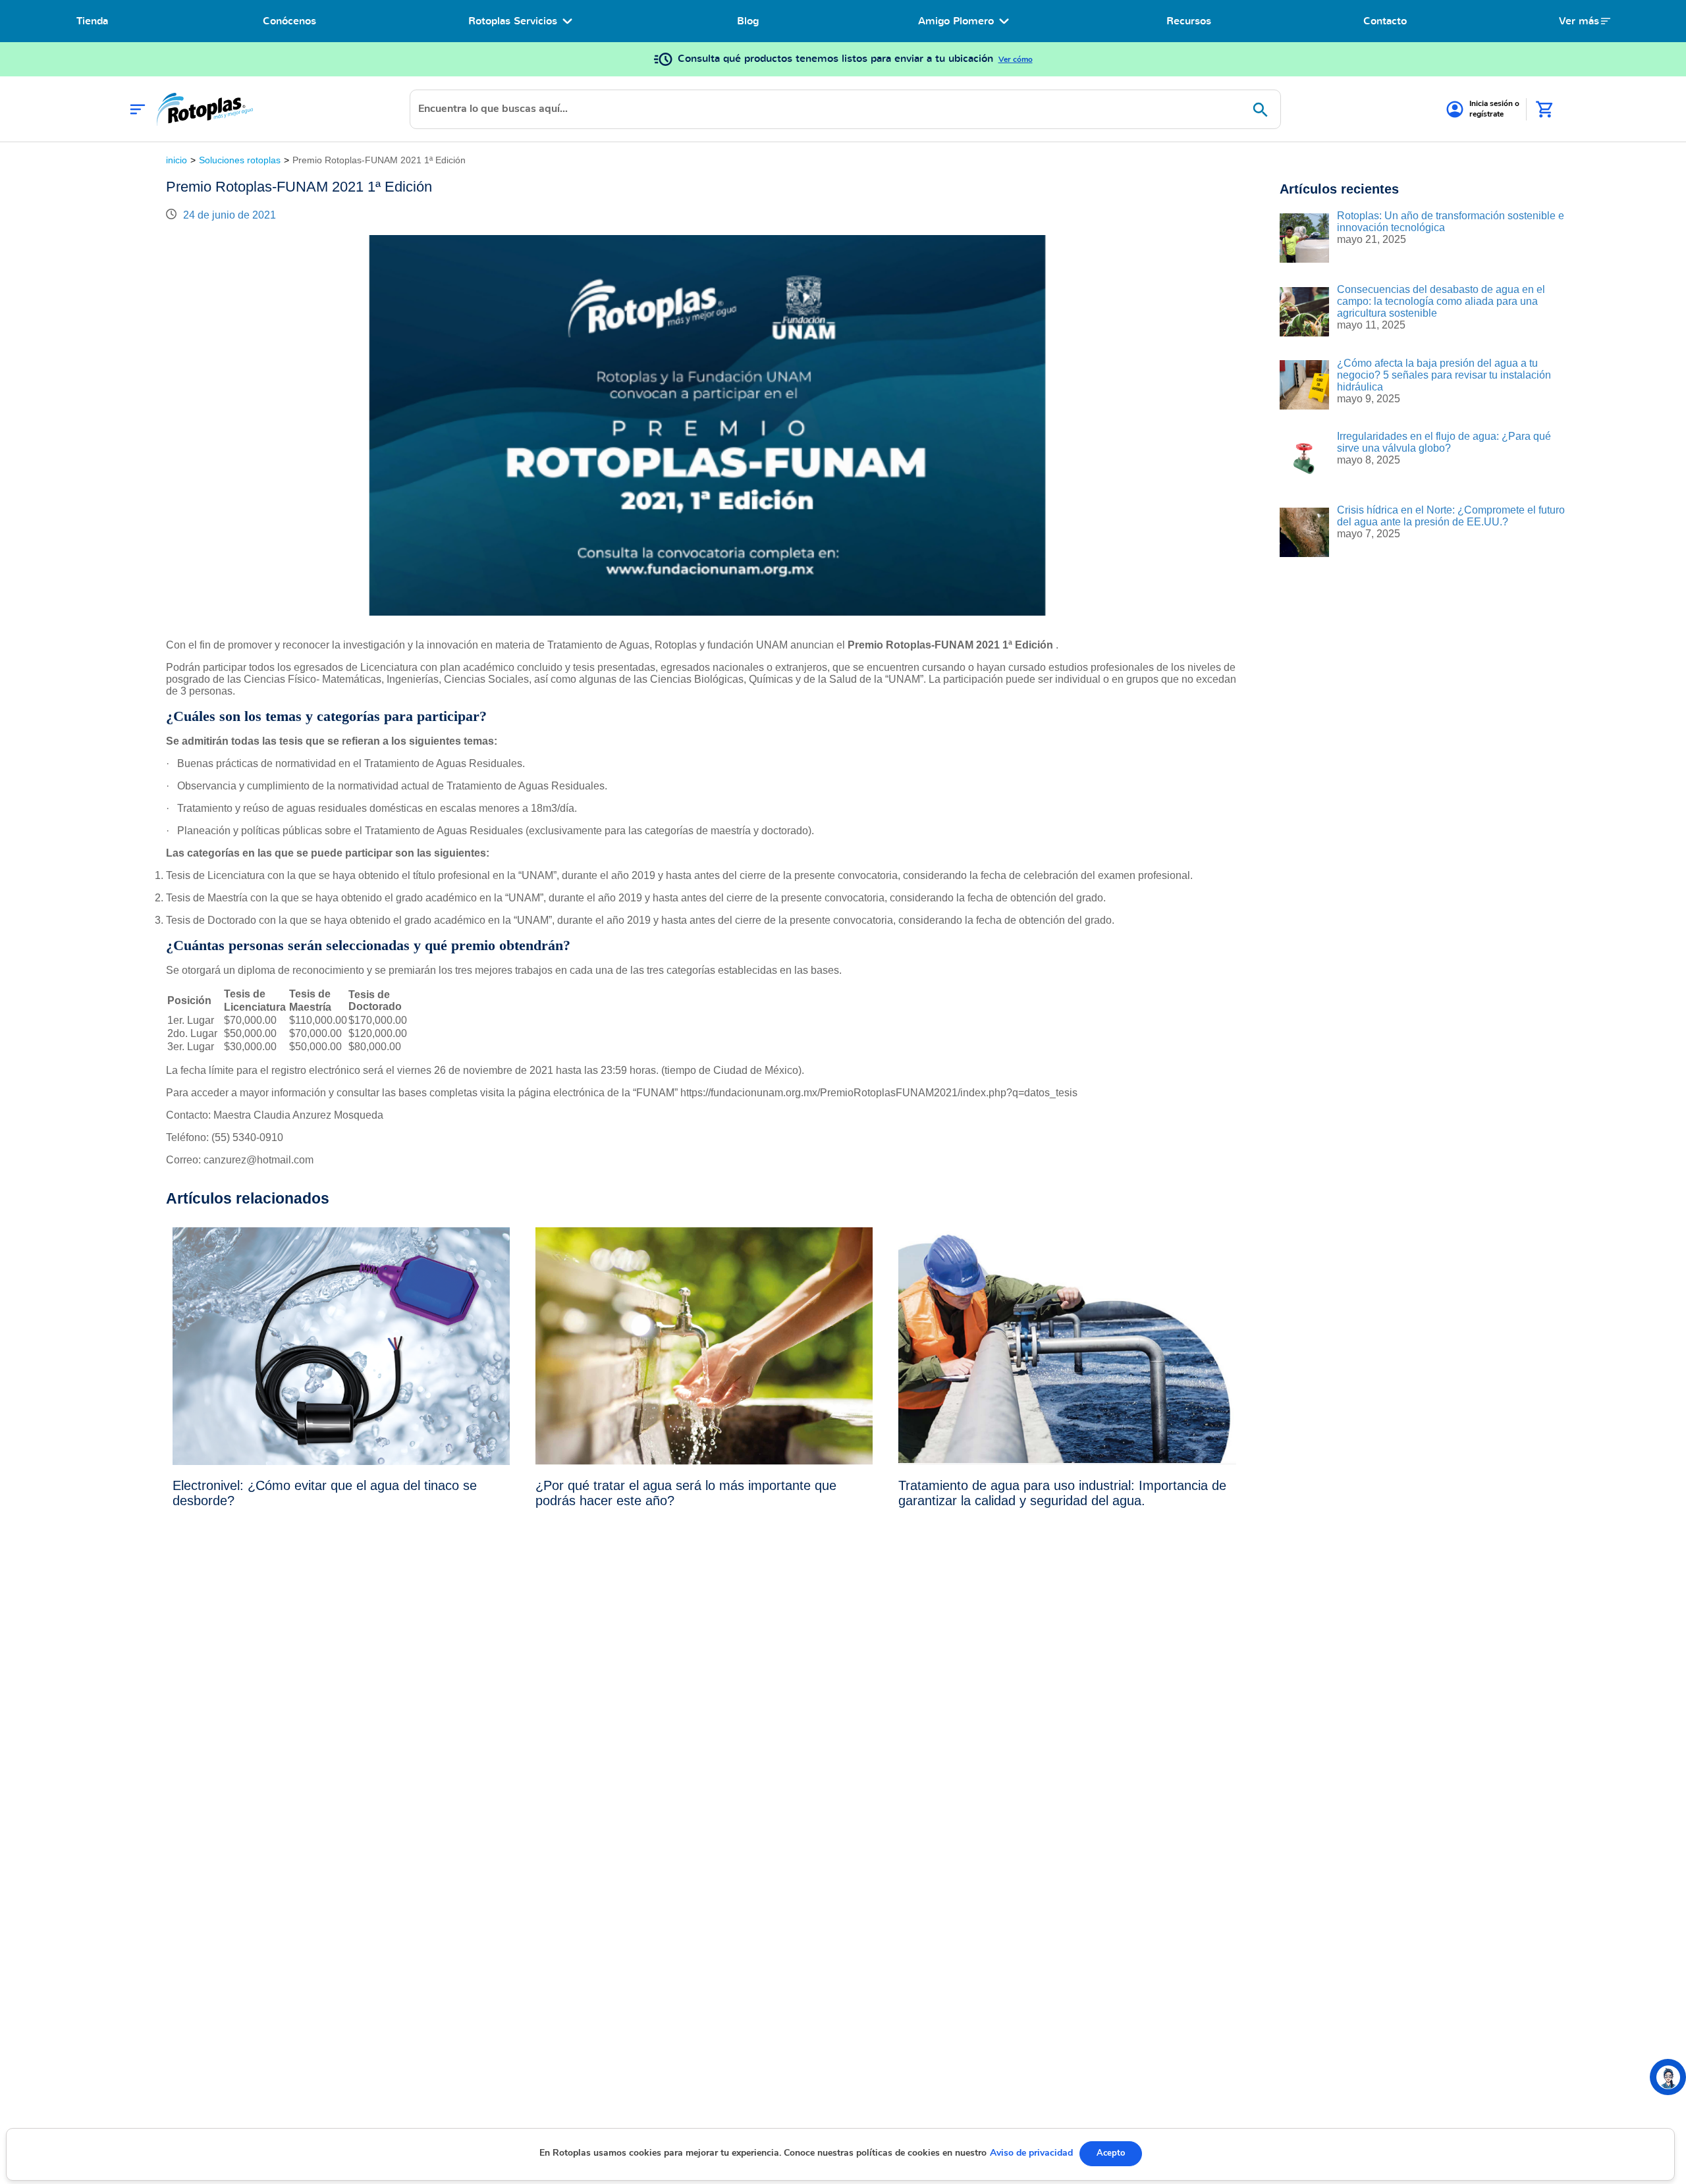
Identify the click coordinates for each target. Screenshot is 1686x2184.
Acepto (1111, 2153)
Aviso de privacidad (1031, 2153)
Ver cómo (1016, 59)
